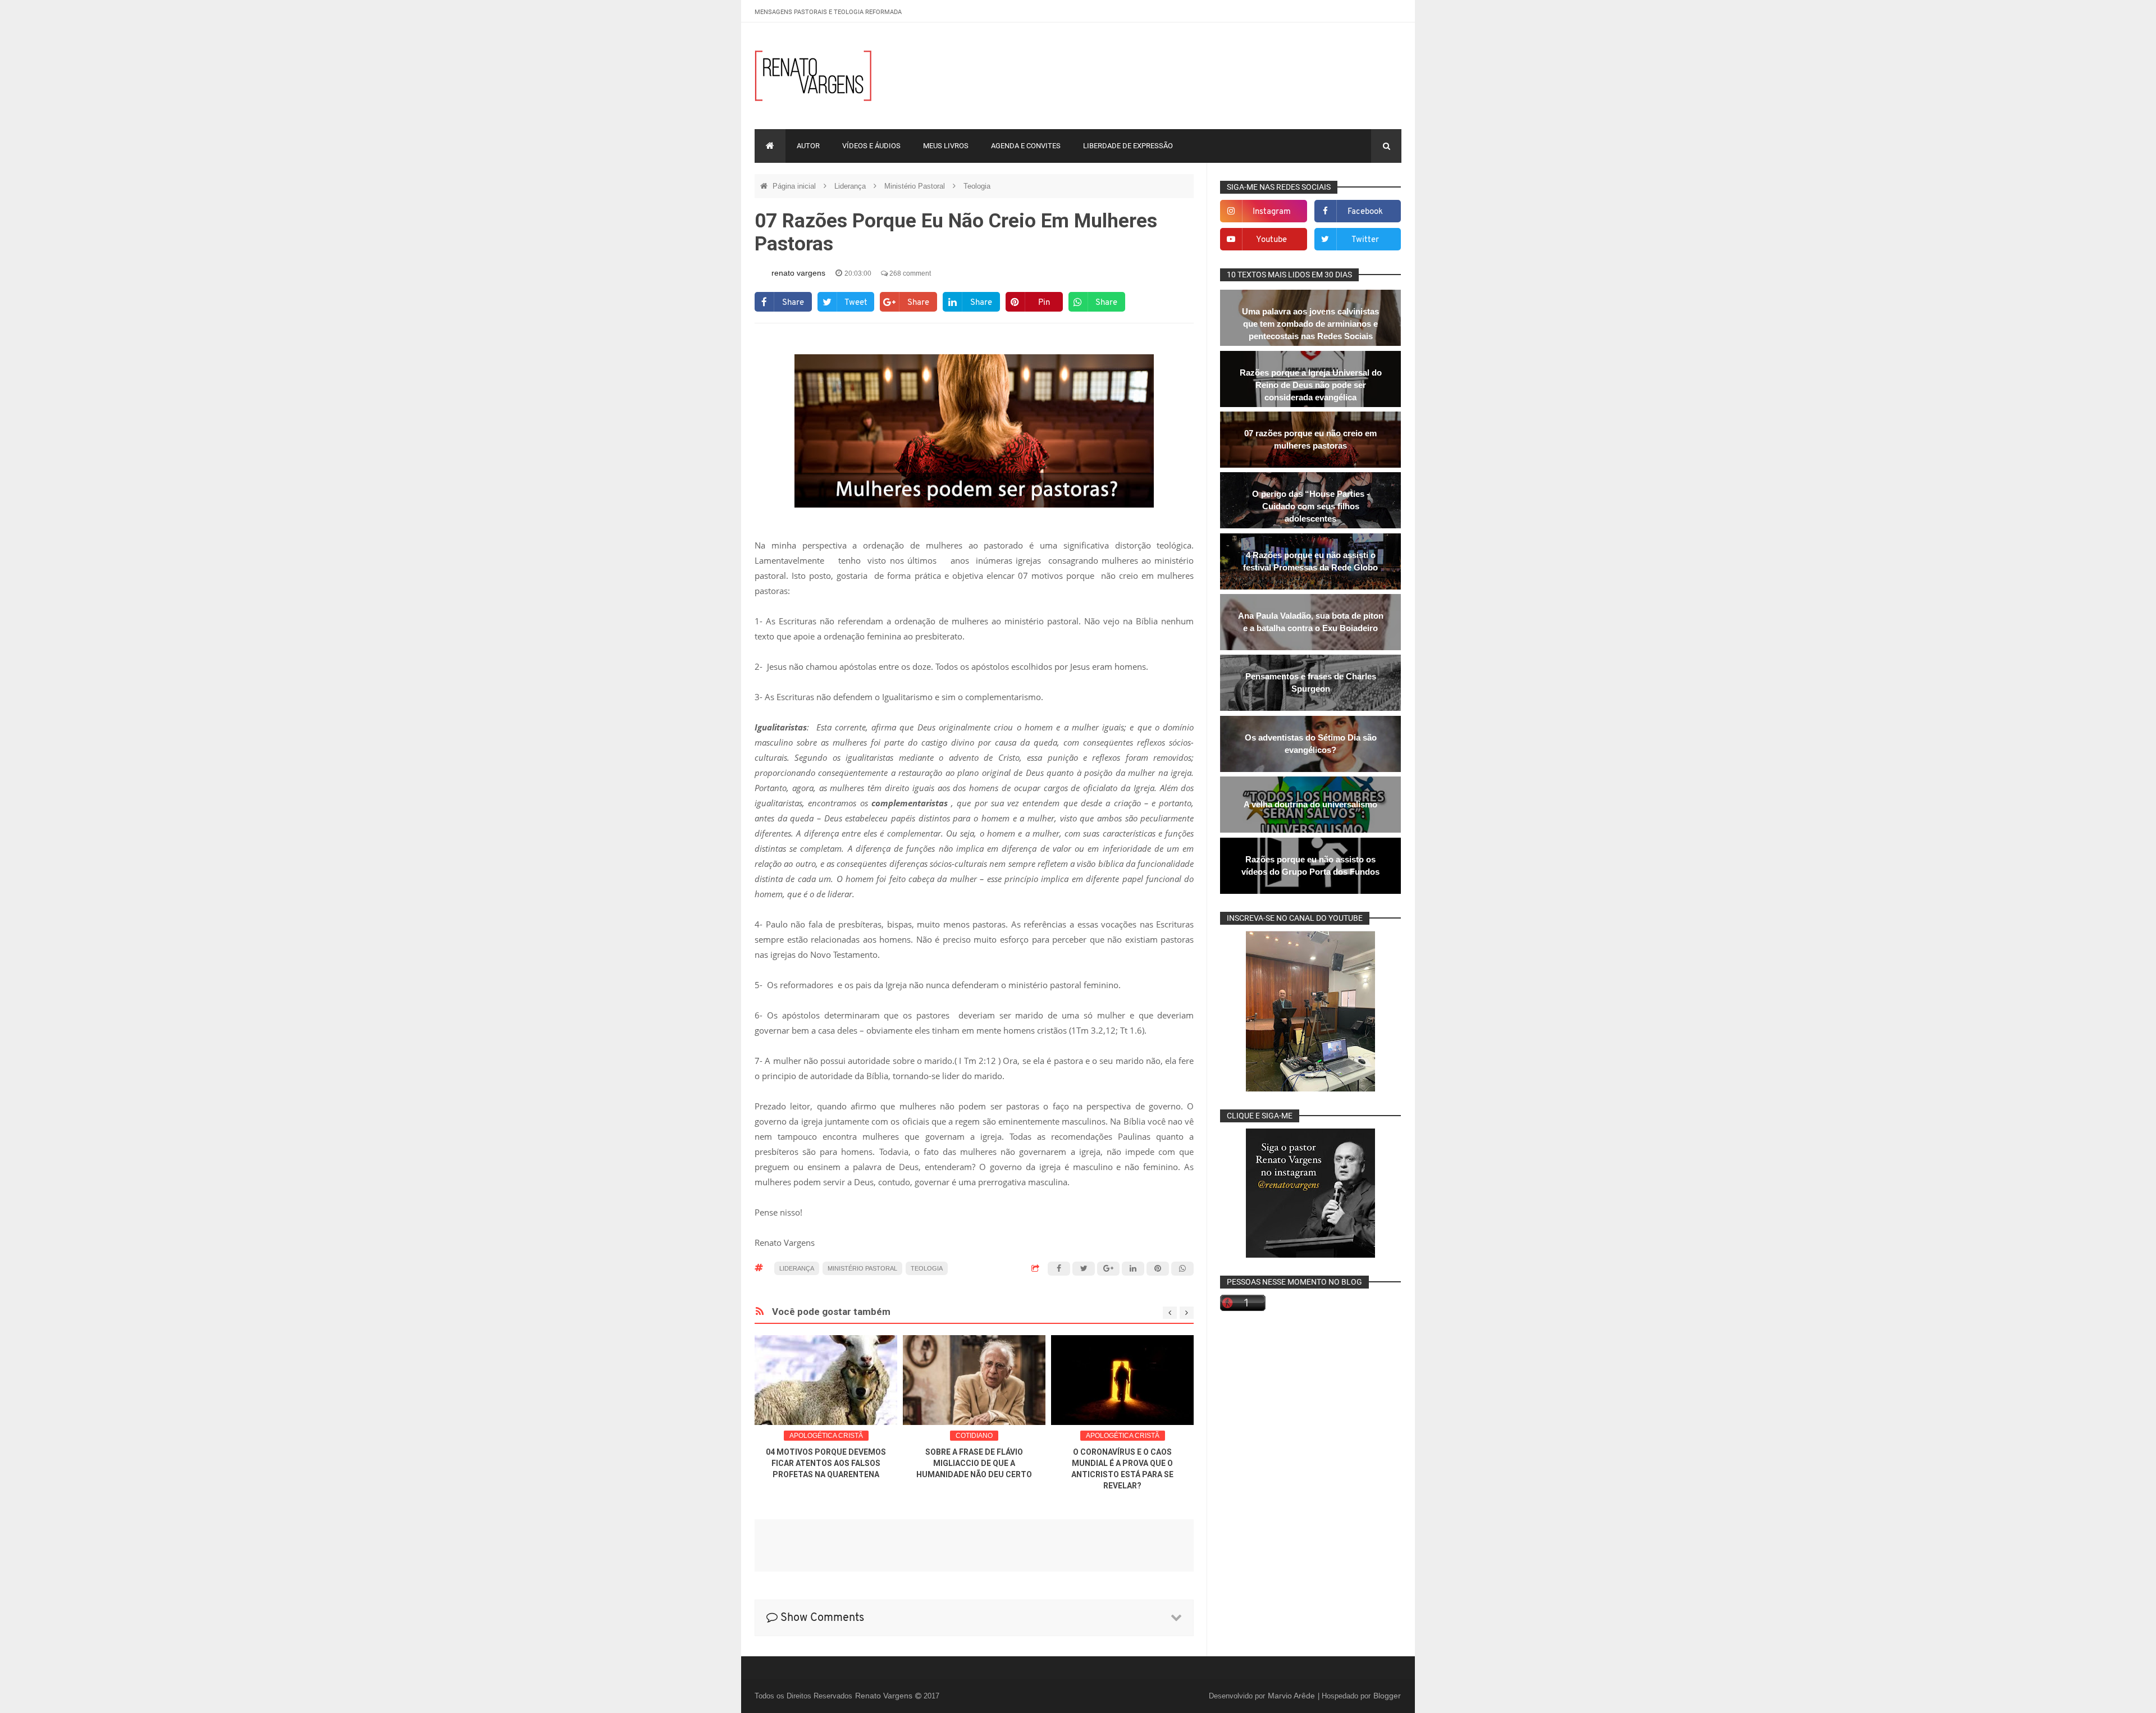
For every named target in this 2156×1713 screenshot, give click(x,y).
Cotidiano (974, 1436)
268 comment (909, 273)
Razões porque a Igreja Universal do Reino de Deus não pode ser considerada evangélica (1311, 385)
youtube (1271, 240)
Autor (808, 146)
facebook (1365, 212)
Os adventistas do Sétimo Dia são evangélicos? (1311, 744)
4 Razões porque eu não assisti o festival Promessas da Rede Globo (1310, 561)
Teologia (977, 186)
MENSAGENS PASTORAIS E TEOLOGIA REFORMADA (828, 12)
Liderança (851, 186)
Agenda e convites (1026, 146)
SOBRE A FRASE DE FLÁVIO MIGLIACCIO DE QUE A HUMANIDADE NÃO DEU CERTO (974, 1463)
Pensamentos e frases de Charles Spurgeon (1311, 682)
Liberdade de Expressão (1128, 146)
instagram (1272, 212)
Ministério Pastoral (916, 186)
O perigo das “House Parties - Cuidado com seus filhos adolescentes (1311, 506)
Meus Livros (946, 146)
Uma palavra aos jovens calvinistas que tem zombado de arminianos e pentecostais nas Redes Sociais (1310, 324)
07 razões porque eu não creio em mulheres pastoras (1310, 439)
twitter (1365, 240)
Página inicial (795, 186)
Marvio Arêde (1292, 1696)
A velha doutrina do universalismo (1310, 804)
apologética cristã (826, 1436)
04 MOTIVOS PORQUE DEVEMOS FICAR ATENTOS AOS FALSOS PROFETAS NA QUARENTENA (826, 1463)
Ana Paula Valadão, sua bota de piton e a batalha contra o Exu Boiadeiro (1311, 622)
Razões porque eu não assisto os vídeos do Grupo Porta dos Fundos (1310, 865)
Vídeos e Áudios (871, 146)
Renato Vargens (885, 1696)
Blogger (1387, 1696)
